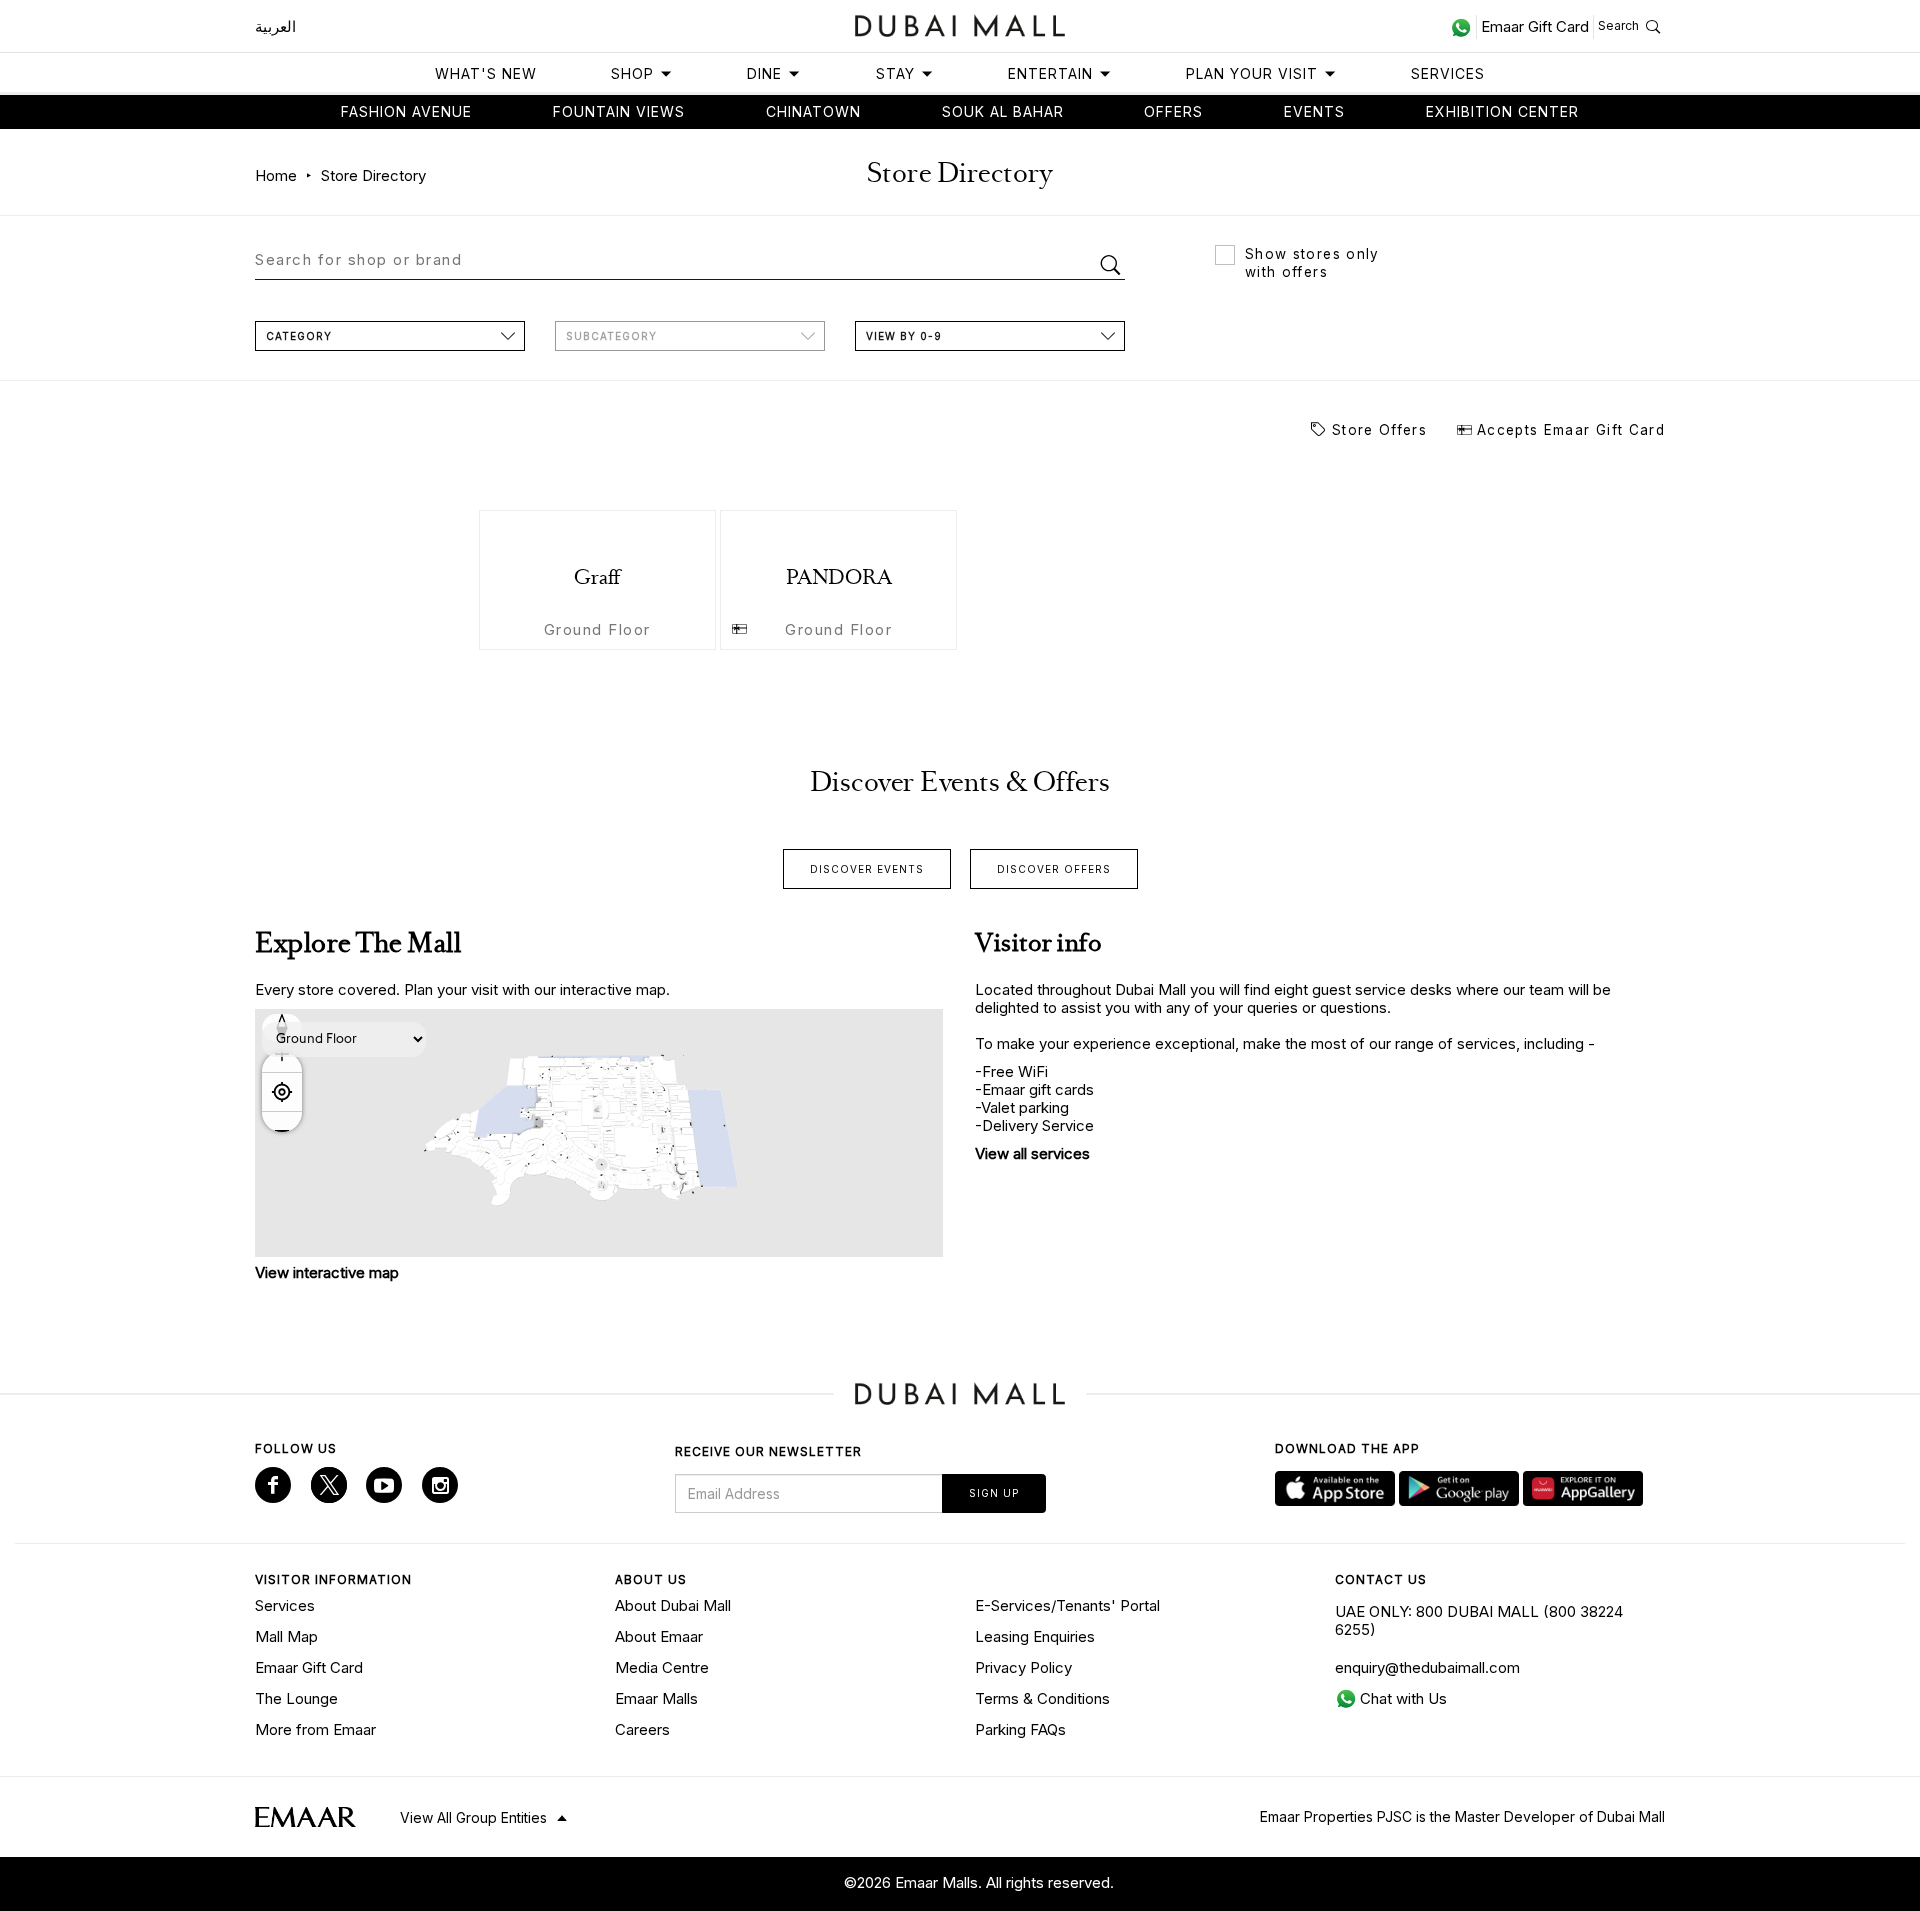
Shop (632, 73)
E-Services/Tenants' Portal (1067, 1605)
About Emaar (659, 1636)
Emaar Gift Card (309, 1667)
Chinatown (813, 111)
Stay (895, 73)
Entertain (1050, 73)
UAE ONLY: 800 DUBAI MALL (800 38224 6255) (1479, 1620)
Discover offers (1054, 869)
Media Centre (662, 1667)
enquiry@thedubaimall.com (1427, 1667)
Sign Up (994, 1493)
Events (1314, 111)
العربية (275, 26)
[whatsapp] (1463, 27)
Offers (1173, 111)
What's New (486, 73)
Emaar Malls (656, 1698)
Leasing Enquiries (1035, 1636)
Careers (642, 1729)
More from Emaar (315, 1729)
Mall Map (286, 1636)
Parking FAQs (1020, 1729)
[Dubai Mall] (960, 23)
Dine (764, 73)
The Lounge (296, 1698)
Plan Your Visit (1252, 73)
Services (1448, 73)
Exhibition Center (1502, 111)
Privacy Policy (1023, 1667)
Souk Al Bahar (1003, 111)
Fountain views (619, 111)
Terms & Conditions (1042, 1698)
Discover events (867, 869)
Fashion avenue (406, 111)
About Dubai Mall (673, 1605)
